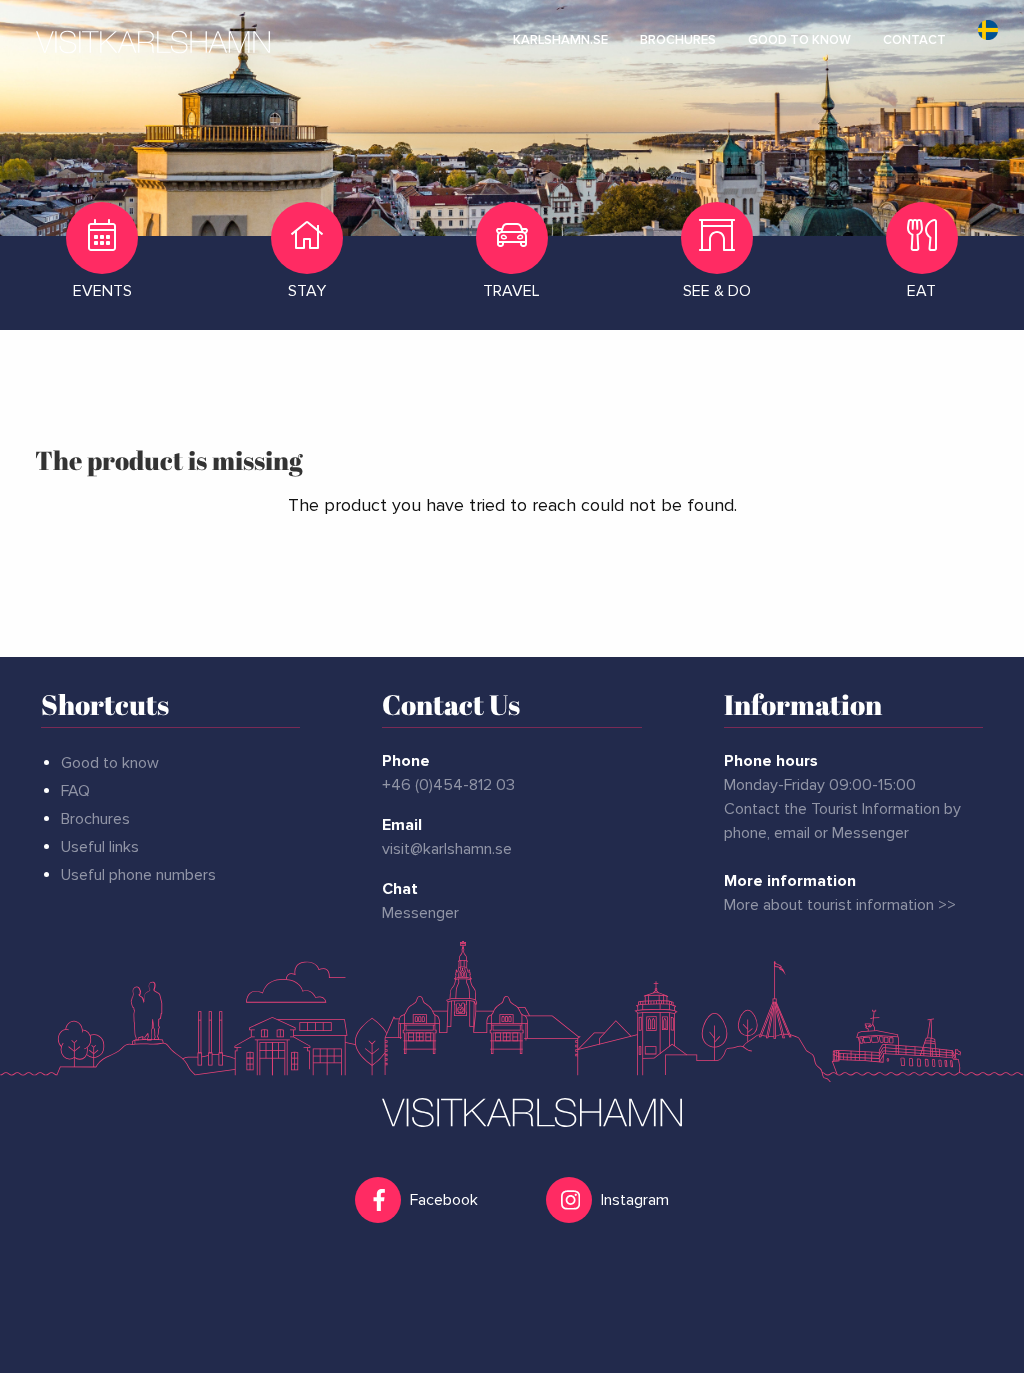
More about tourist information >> (840, 905)
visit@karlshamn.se (447, 849)
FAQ (75, 791)
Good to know (110, 763)
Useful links (100, 847)
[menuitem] (560, 40)
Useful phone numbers (138, 875)
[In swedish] (988, 40)
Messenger (420, 913)
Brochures (95, 819)
